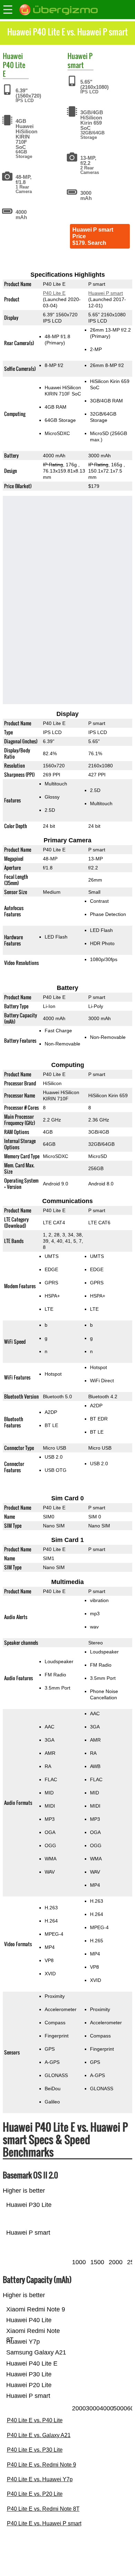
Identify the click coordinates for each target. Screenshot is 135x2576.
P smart (80, 60)
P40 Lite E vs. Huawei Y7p (40, 2479)
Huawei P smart (106, 293)
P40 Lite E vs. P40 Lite (35, 2420)
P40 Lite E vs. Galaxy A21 (39, 2435)
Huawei (13, 56)
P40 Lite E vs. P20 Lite (35, 2494)
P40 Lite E (14, 69)
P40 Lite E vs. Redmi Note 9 (42, 2465)
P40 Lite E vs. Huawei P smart (44, 2523)
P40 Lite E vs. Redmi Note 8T (43, 2509)
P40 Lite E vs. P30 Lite (35, 2450)
